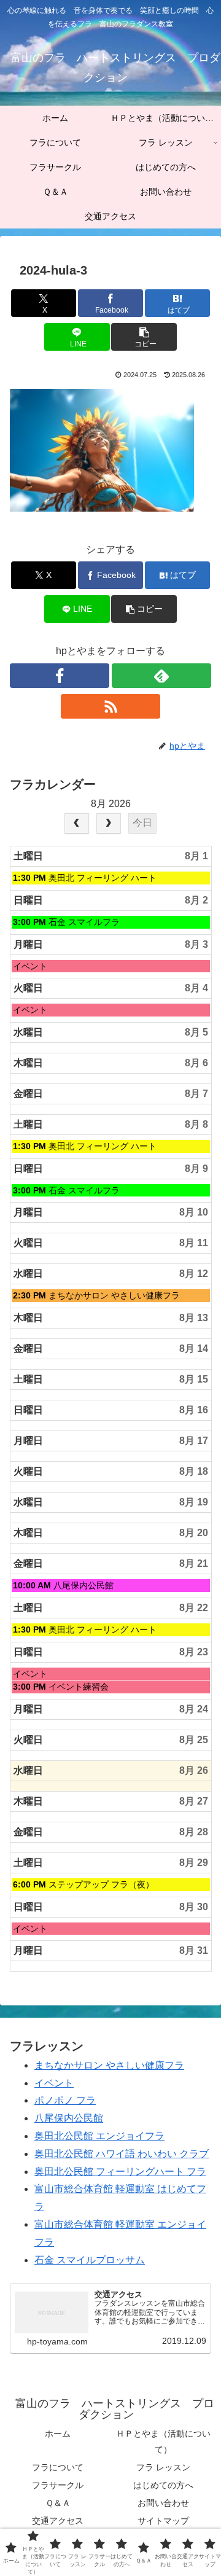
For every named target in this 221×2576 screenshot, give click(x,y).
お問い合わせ (163, 2503)
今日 (142, 823)
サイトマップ (163, 2521)
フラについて (58, 2467)
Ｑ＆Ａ (58, 2503)
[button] (144, 337)
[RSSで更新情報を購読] (110, 706)
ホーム (58, 2434)
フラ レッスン (163, 2467)
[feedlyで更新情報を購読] (161, 676)
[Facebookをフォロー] (60, 676)
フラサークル (58, 2485)
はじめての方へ (163, 2485)
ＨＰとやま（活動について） (163, 2441)
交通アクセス (58, 2521)
